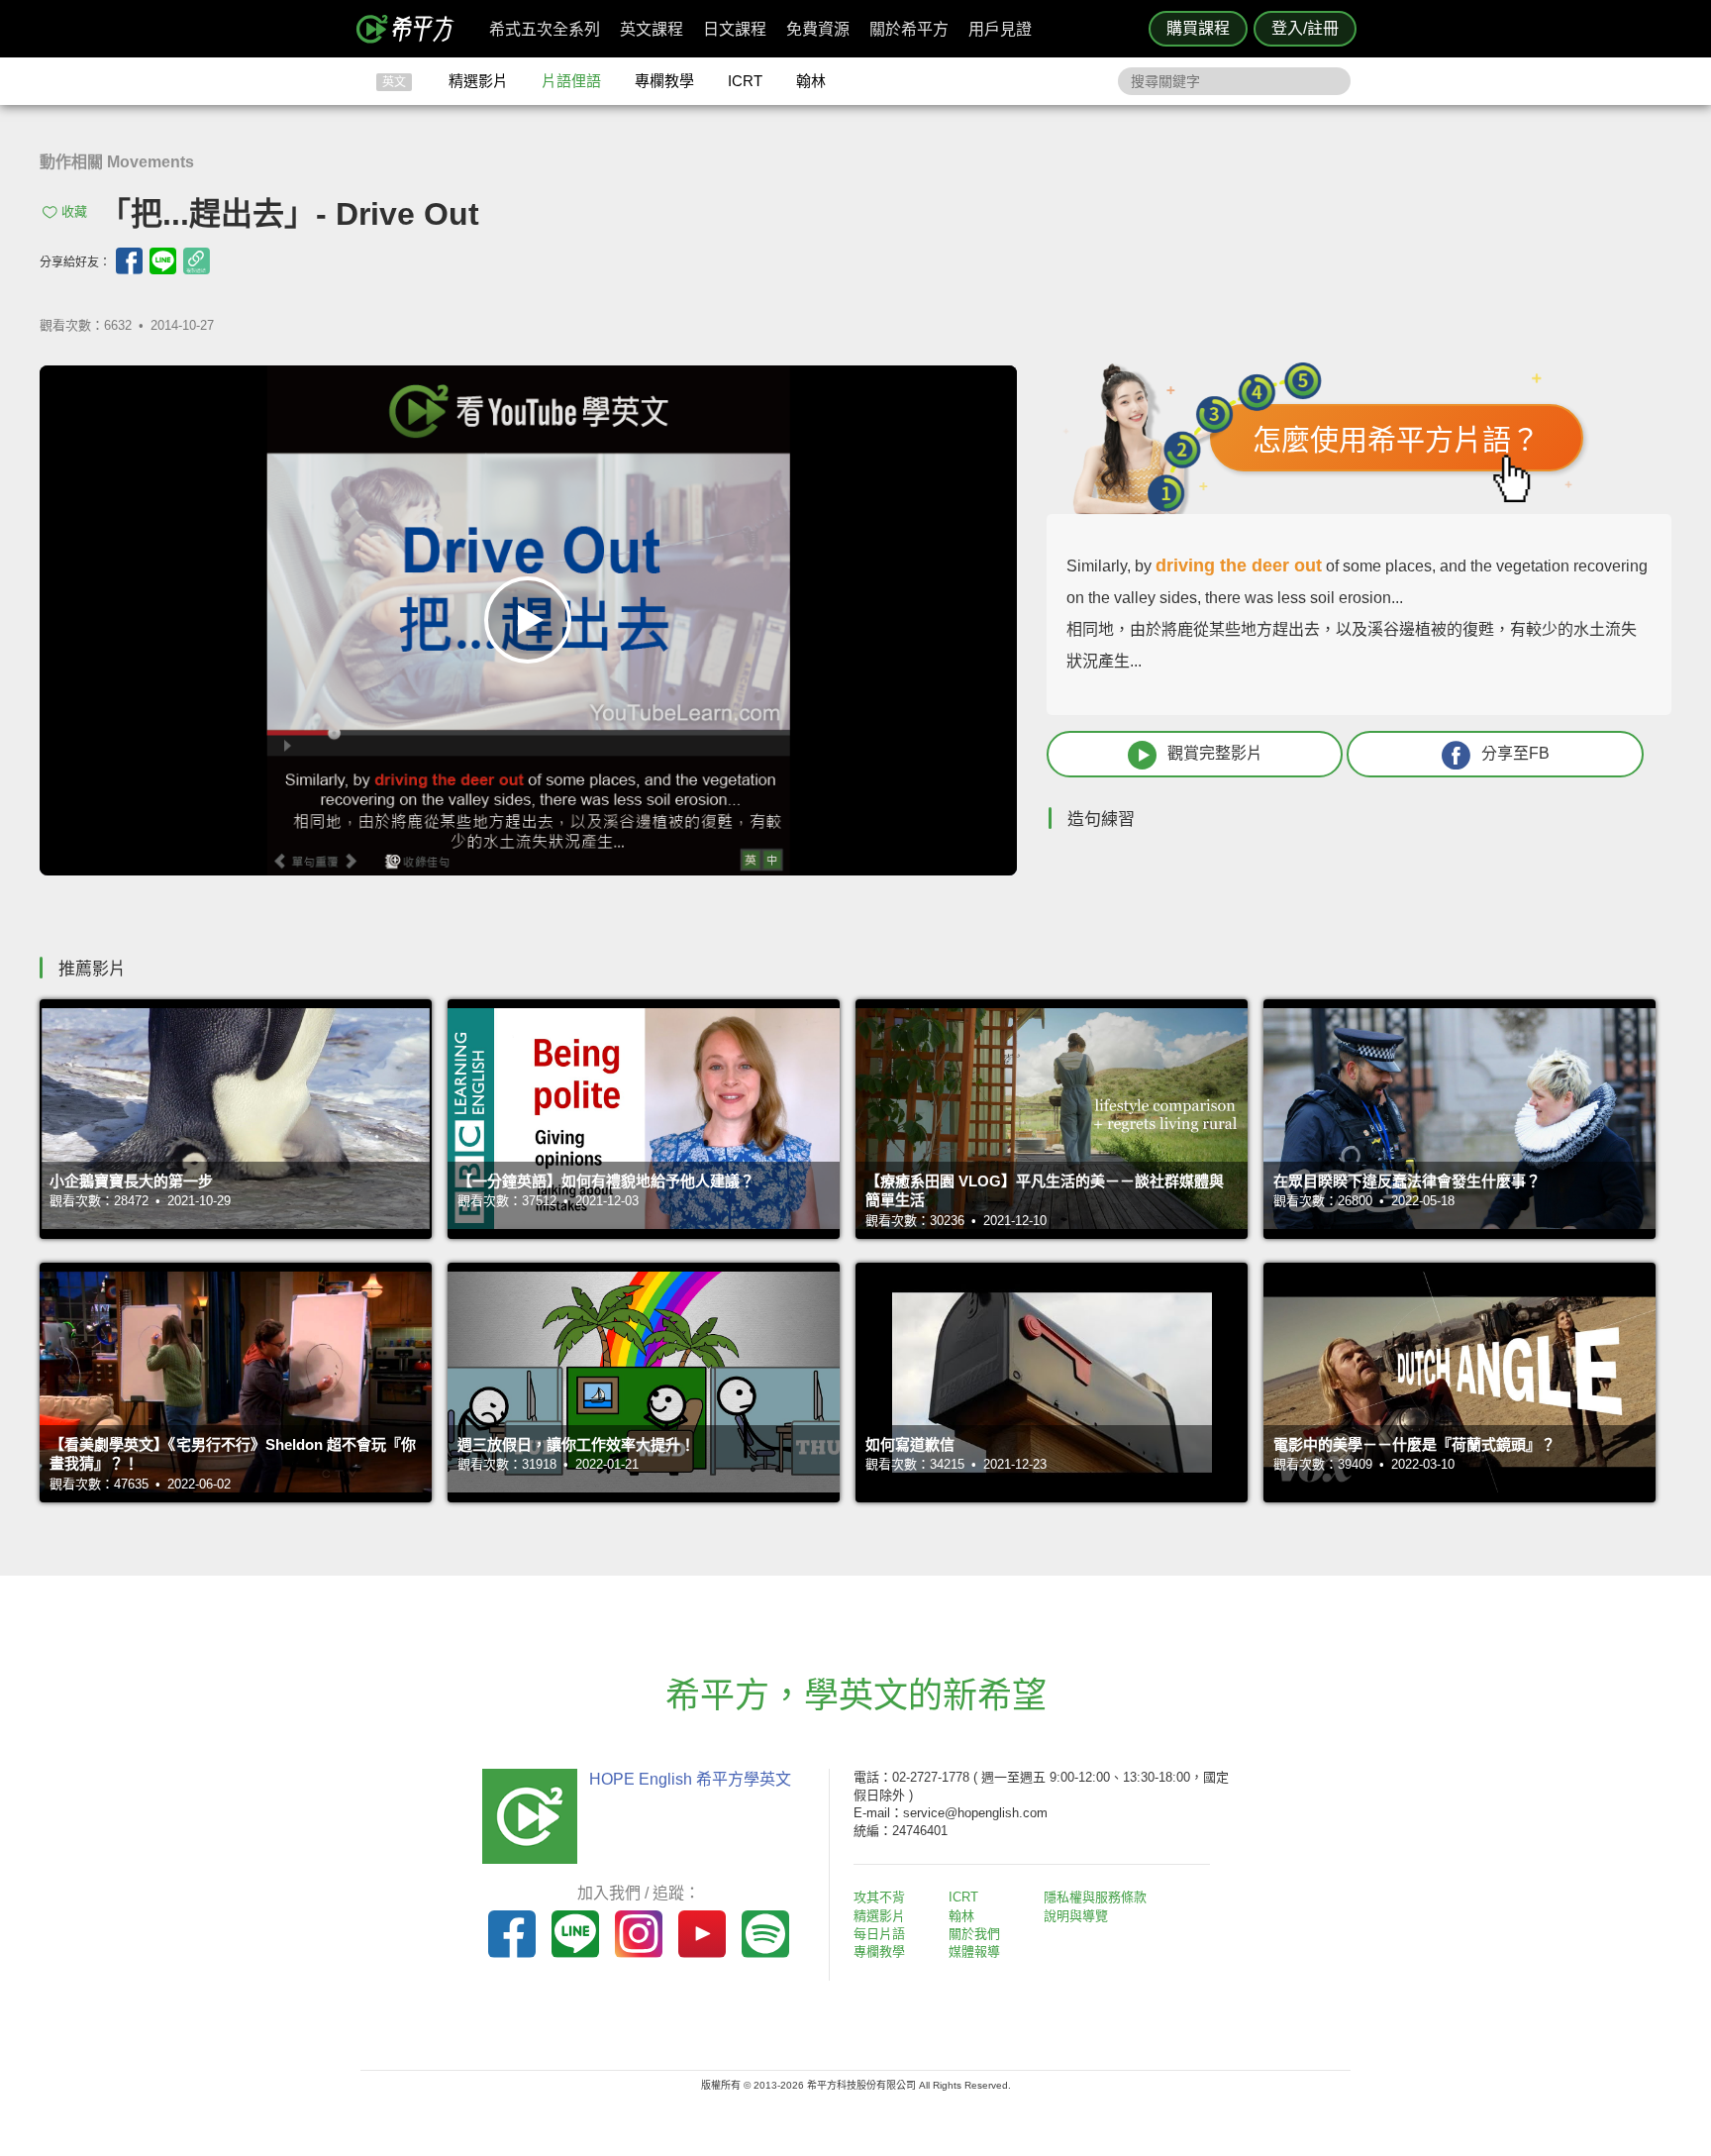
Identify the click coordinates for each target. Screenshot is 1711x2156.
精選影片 (478, 81)
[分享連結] (197, 261)
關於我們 (974, 1934)
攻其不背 (879, 1897)
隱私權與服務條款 (1095, 1897)
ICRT (745, 81)
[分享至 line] (163, 261)
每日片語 (879, 1934)
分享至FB (1515, 753)
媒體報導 (974, 1951)
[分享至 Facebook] (129, 261)
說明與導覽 (1076, 1916)
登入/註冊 (1305, 28)
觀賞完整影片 (1215, 753)
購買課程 (1198, 28)
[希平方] (412, 29)
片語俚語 (571, 81)
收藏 (74, 211)
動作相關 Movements (117, 162)
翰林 (811, 81)
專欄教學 (664, 81)
